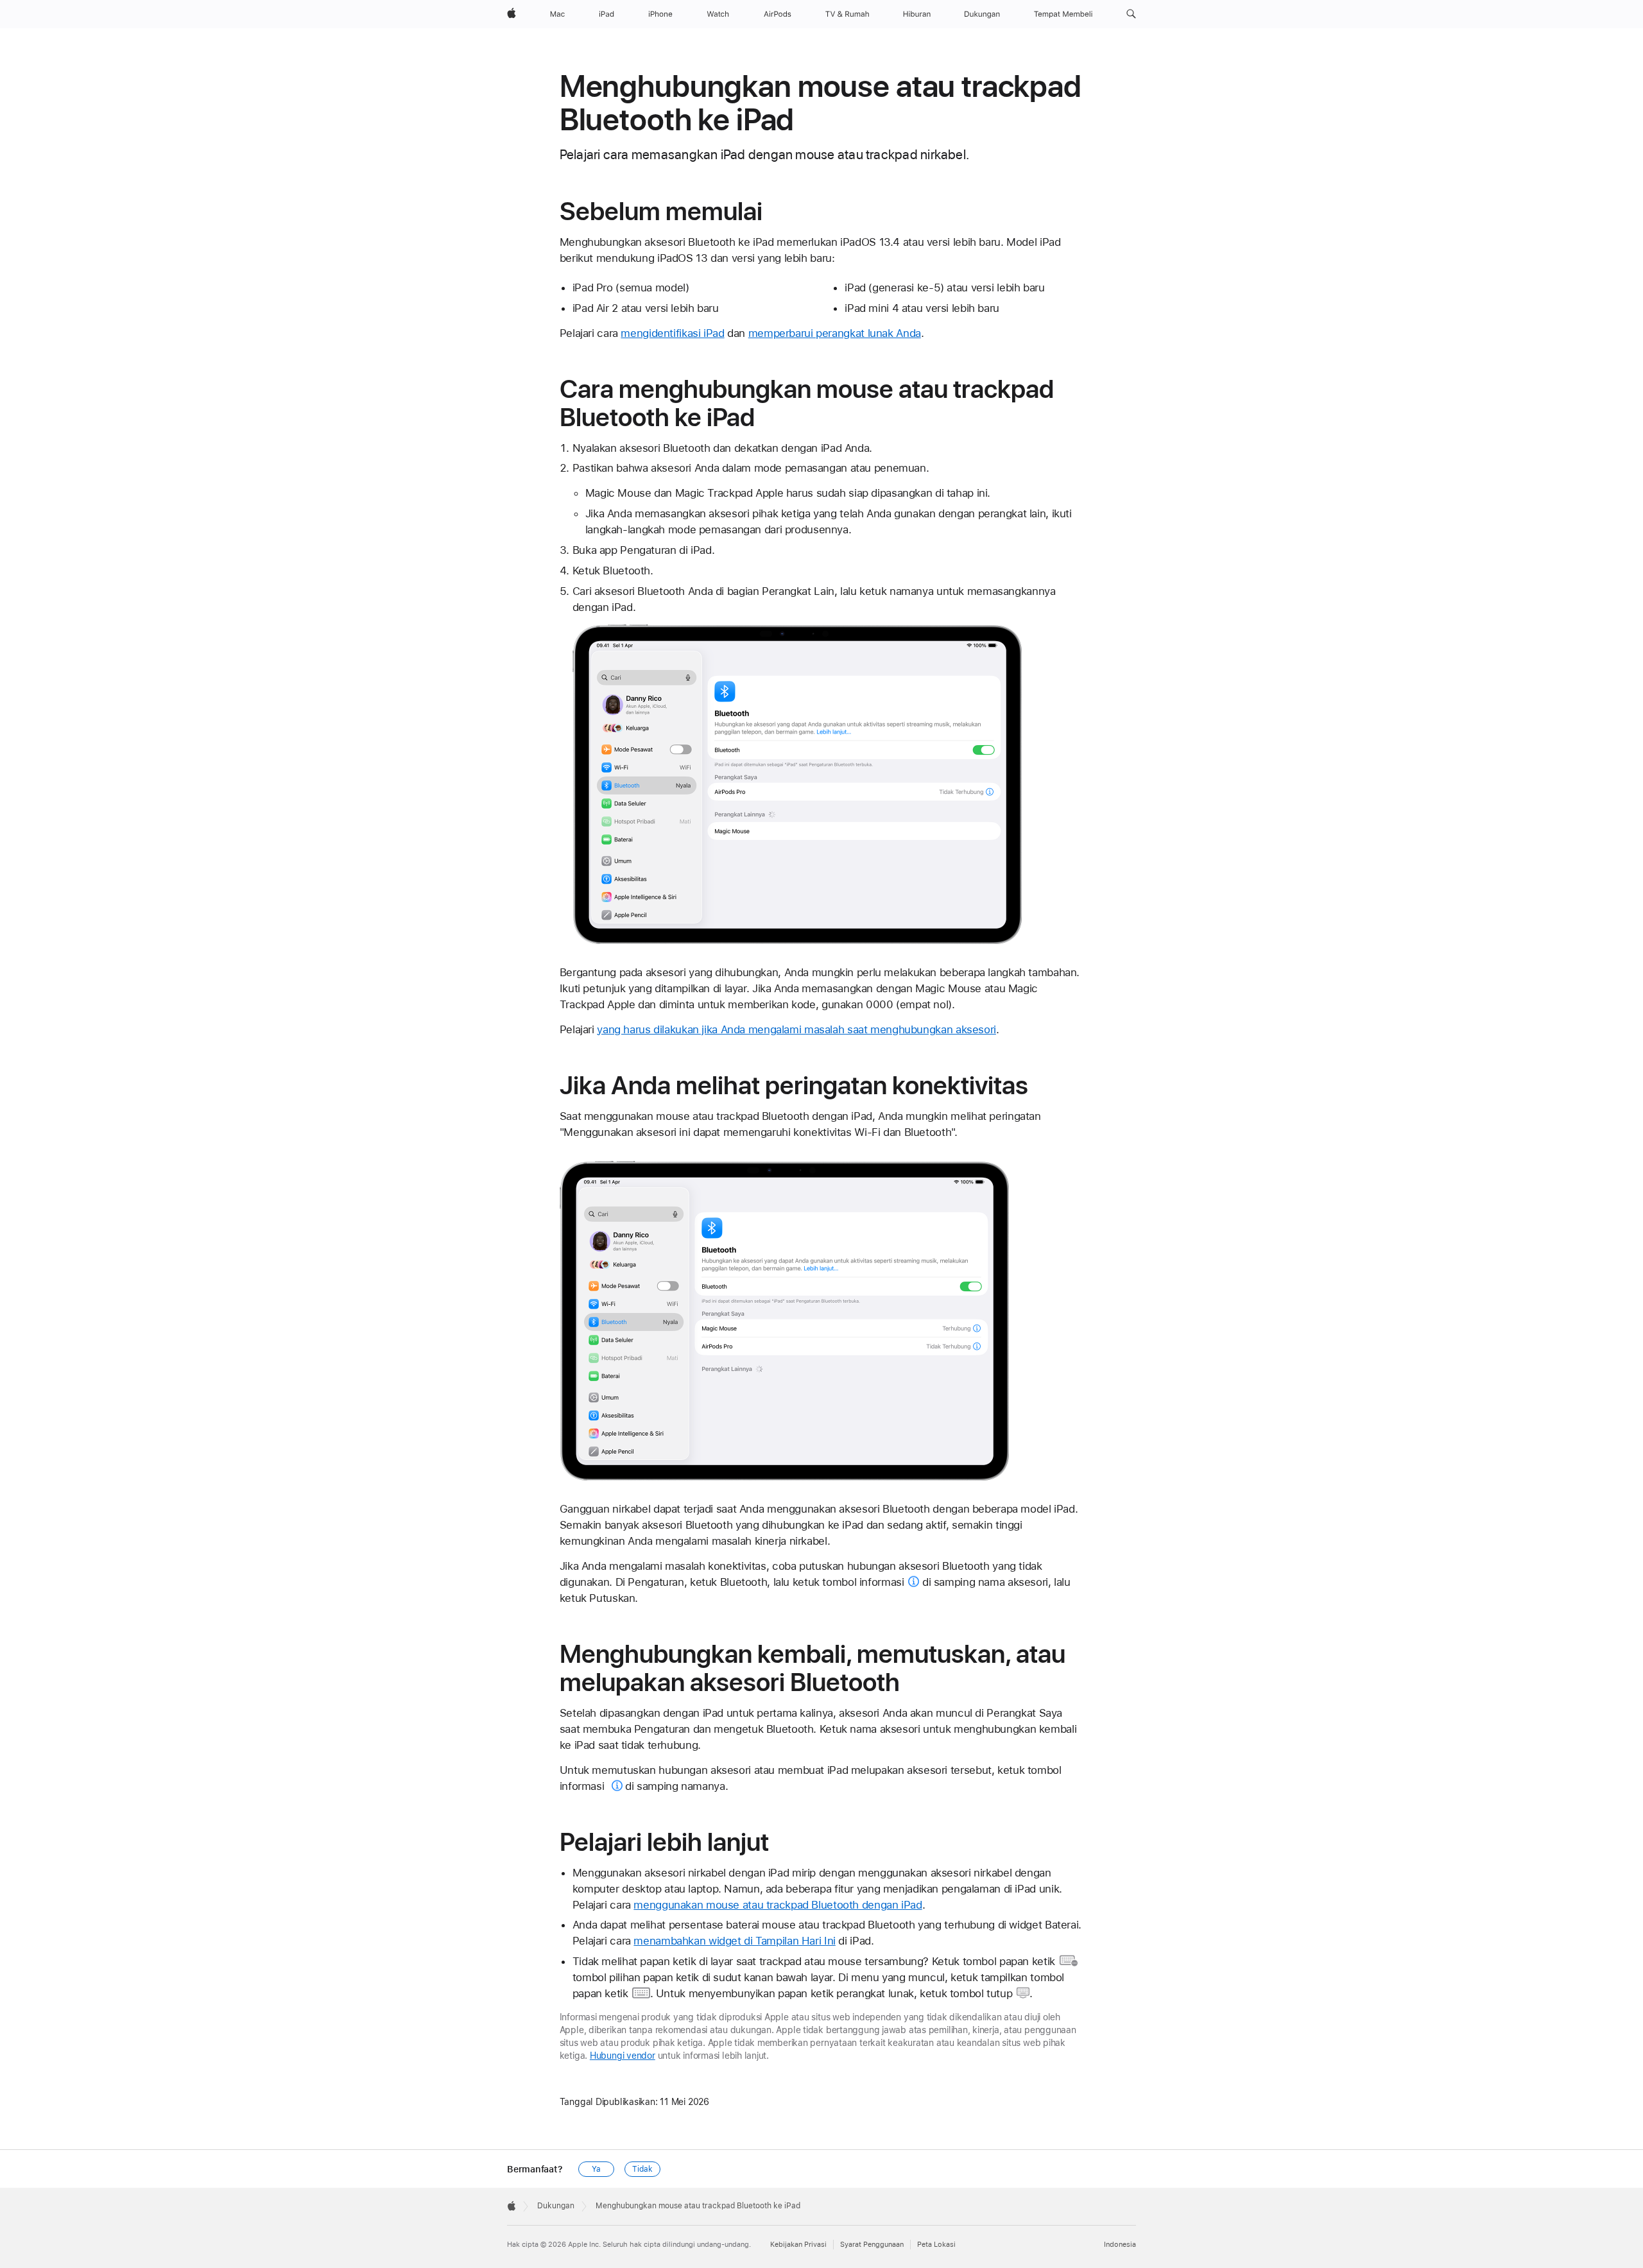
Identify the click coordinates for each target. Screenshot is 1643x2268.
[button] (1131, 14)
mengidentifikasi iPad (672, 333)
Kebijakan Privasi (798, 2245)
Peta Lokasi (936, 2245)
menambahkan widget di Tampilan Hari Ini (734, 1941)
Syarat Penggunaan (872, 2245)
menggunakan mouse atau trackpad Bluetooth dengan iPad (778, 1905)
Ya (596, 2169)
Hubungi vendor (623, 2056)
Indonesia (1120, 2245)
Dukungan (556, 2206)
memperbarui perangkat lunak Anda (835, 333)
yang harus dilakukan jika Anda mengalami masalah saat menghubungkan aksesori (796, 1029)
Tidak (642, 2169)
